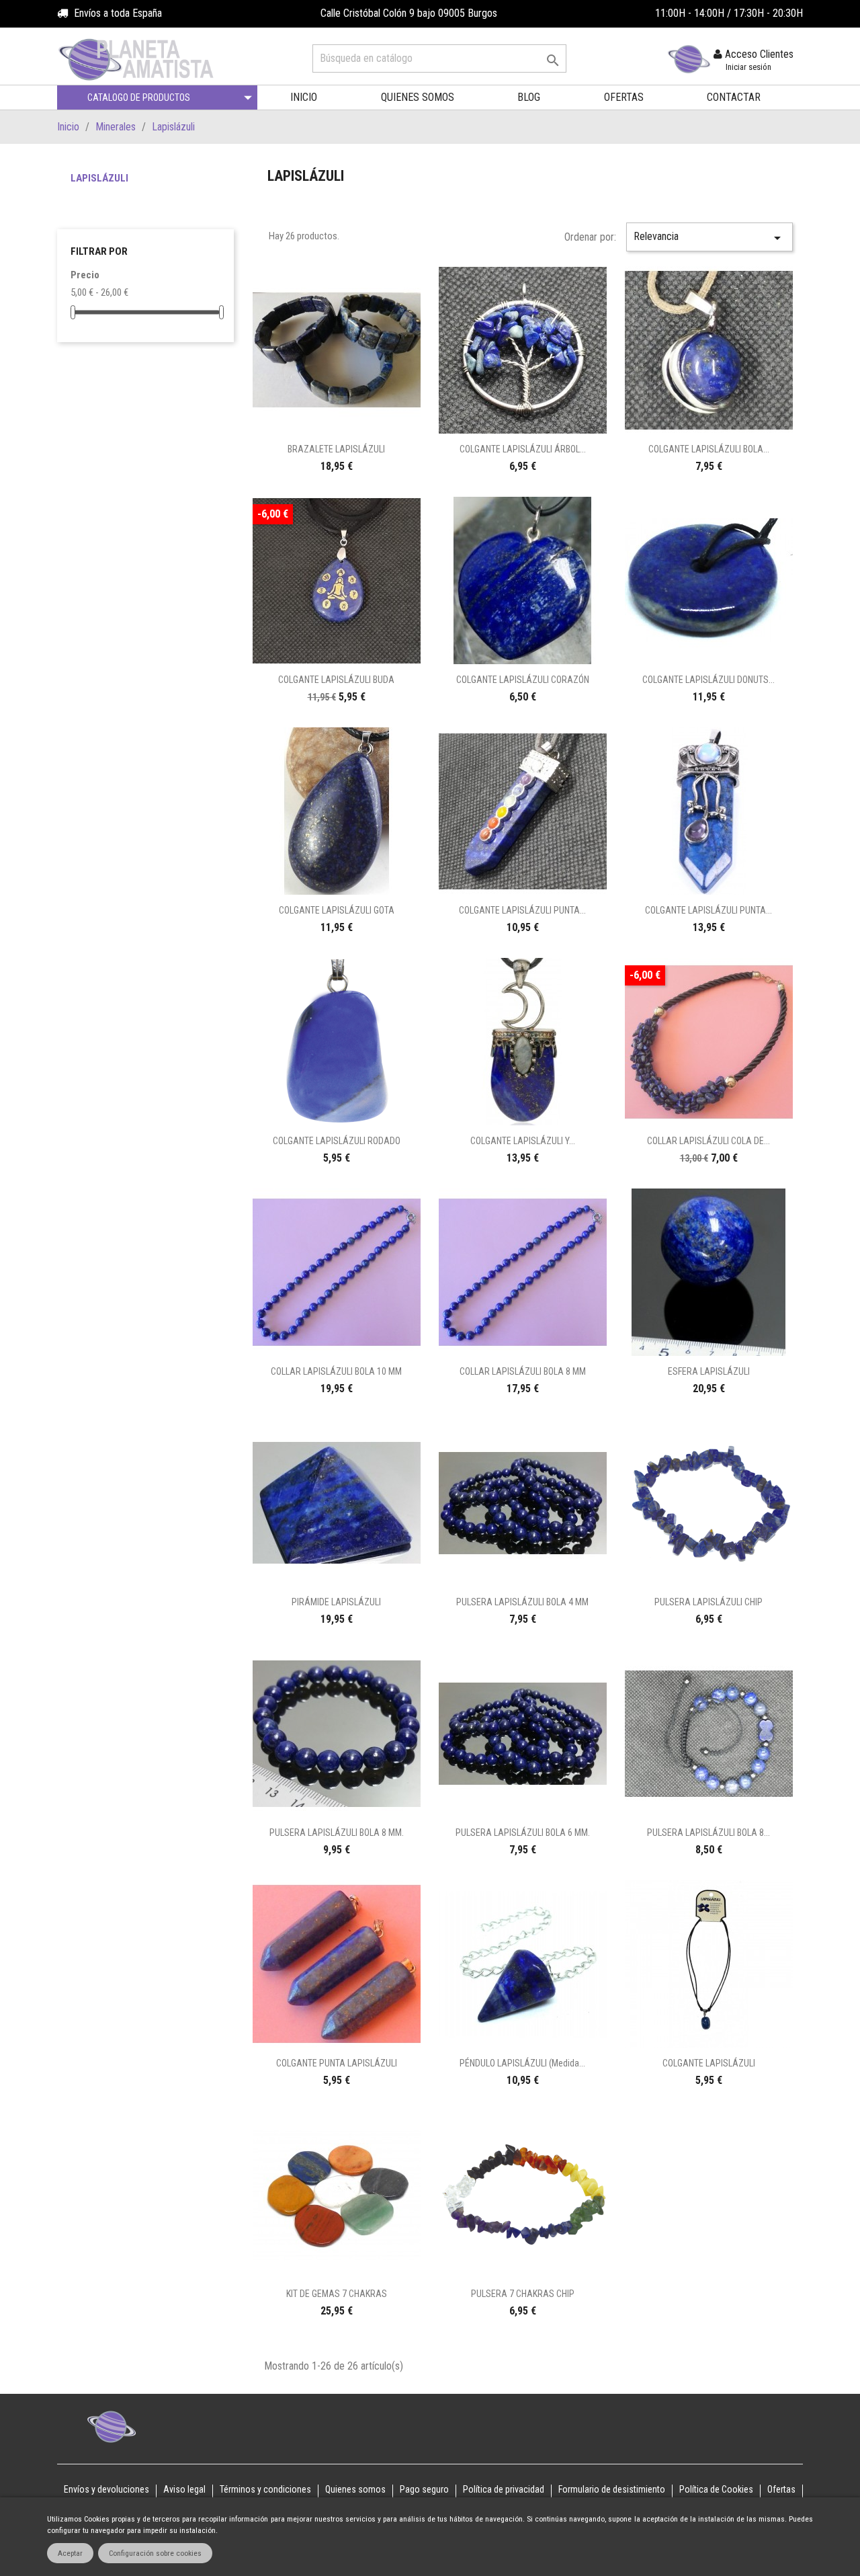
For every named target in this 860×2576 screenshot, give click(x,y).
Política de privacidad (504, 2489)
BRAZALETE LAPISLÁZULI (336, 449)
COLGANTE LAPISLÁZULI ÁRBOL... (523, 449)
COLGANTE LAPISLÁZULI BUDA (336, 680)
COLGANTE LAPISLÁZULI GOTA (337, 910)
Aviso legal (184, 2489)
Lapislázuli (99, 178)
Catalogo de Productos (139, 97)
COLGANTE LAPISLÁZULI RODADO (337, 1141)
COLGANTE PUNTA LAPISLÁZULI (337, 2063)
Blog (529, 97)
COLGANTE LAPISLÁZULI (709, 2063)
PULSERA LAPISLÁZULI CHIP (708, 1602)
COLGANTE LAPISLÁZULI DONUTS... (708, 680)
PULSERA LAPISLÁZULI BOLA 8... (708, 1833)
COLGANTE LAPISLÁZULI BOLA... (709, 449)
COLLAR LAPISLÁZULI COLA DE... (708, 1141)
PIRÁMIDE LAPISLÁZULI (336, 1602)
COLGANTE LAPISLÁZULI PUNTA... (522, 910)
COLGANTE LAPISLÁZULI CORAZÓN (523, 680)
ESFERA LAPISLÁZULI (709, 1371)
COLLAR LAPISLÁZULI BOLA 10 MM (336, 1371)
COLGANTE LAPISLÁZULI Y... (523, 1141)
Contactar (734, 97)
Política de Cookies (716, 2489)
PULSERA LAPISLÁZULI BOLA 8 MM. (337, 1833)
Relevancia (709, 238)
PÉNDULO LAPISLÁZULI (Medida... (522, 2063)
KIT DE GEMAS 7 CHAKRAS (337, 2294)
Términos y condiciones (265, 2489)
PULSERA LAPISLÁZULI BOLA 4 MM (522, 1602)
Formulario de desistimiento (612, 2489)
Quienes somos (418, 97)
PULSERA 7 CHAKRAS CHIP (523, 2294)
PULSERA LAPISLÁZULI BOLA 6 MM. (523, 1833)
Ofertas (624, 97)
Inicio (304, 97)
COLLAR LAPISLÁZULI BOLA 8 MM (523, 1371)
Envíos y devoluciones (106, 2489)
